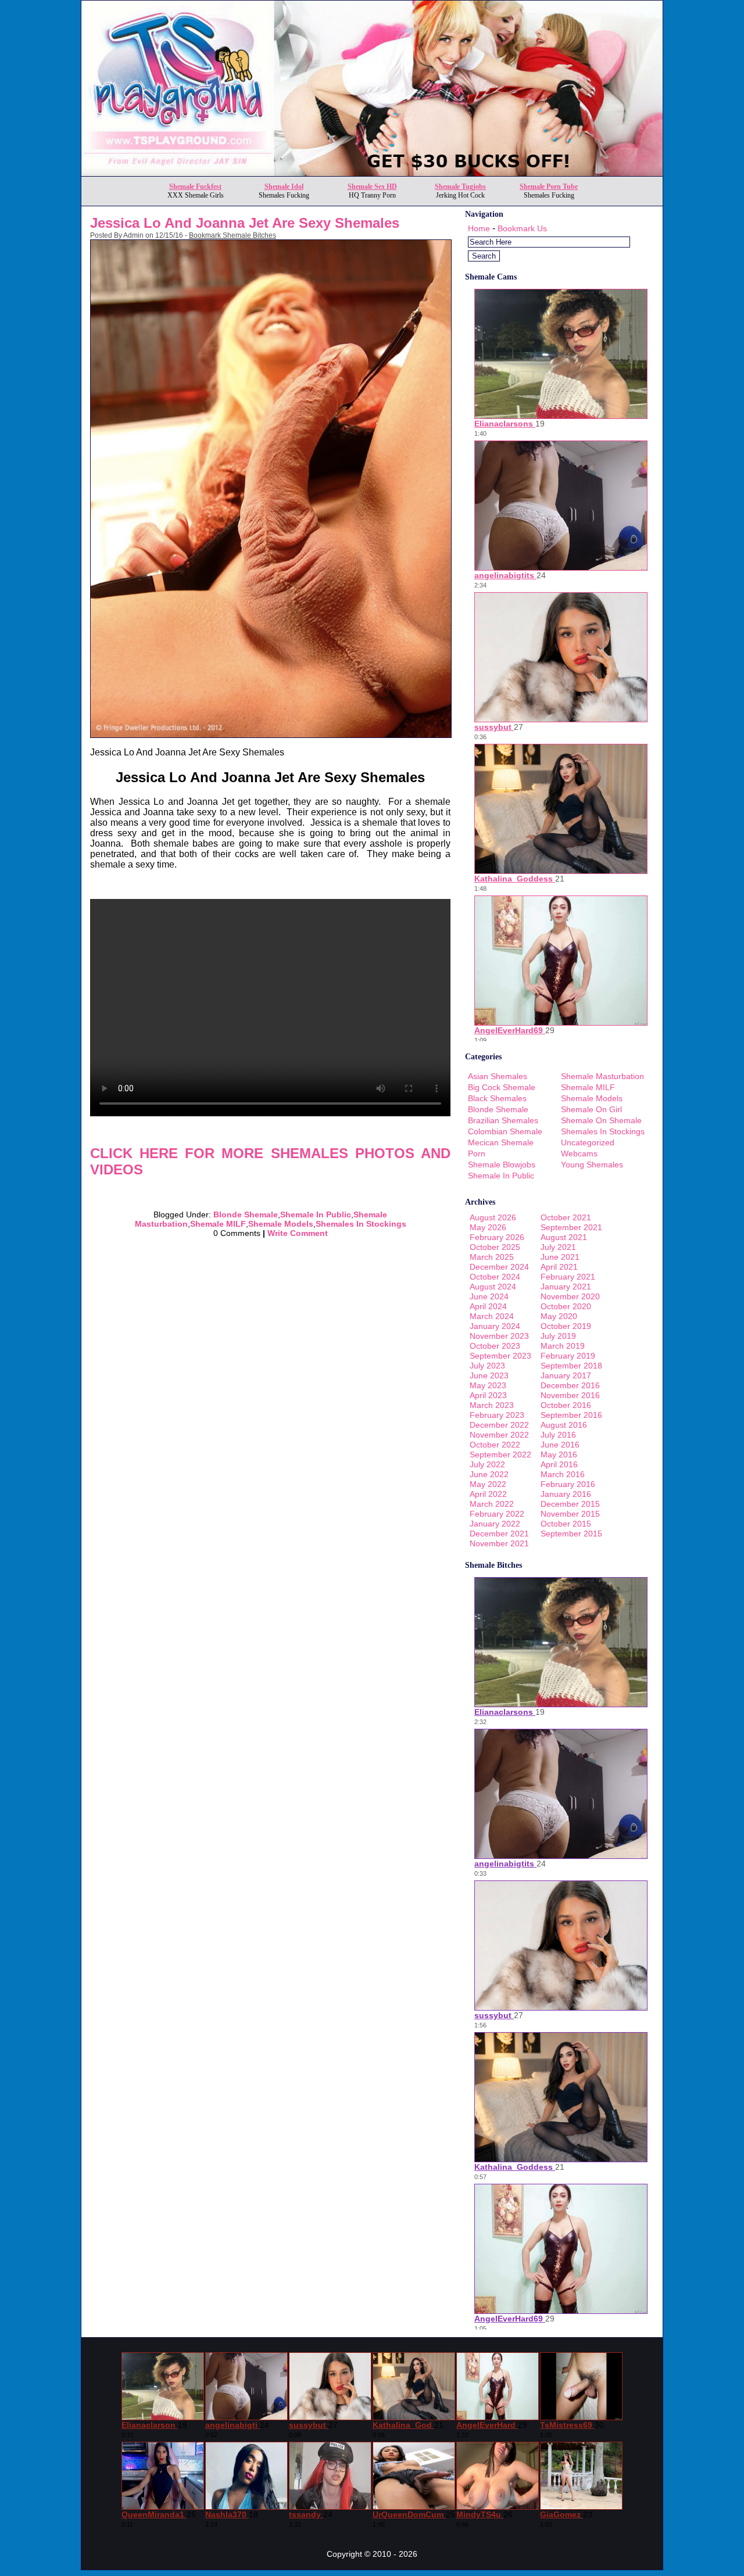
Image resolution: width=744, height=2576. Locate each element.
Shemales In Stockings (361, 1224)
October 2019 (566, 1326)
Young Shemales (592, 1165)
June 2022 (489, 1474)
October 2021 (566, 1217)
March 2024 (492, 1316)
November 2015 (570, 1514)
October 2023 (495, 1346)
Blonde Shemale (246, 1214)
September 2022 (500, 1454)
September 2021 (571, 1227)
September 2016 (571, 1415)
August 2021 (564, 1237)
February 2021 (568, 1277)
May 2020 (559, 1316)
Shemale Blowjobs (502, 1165)
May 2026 (488, 1227)
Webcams (579, 1153)
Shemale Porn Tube (549, 187)
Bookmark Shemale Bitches (233, 235)
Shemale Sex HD (372, 187)
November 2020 (570, 1296)
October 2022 (495, 1445)
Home (479, 228)
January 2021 (566, 1287)
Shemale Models (281, 1224)
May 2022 (488, 1484)
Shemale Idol (284, 187)
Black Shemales (497, 1098)
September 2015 (571, 1534)
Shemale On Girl (591, 1109)
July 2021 (558, 1247)
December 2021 (499, 1534)
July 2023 (487, 1366)
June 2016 (560, 1445)
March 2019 (563, 1346)
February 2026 (497, 1237)
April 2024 (488, 1306)
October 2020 (566, 1306)
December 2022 (499, 1425)
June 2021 (560, 1257)
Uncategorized (588, 1142)
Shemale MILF (218, 1224)
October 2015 (566, 1524)
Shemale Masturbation (602, 1076)
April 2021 (559, 1267)
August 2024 (493, 1287)
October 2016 (566, 1405)
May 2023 (488, 1385)
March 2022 (492, 1504)
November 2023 (499, 1336)
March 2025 (492, 1257)
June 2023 (489, 1375)
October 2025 (495, 1247)
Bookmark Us (522, 228)
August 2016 (564, 1425)
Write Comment (298, 1233)
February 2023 (497, 1415)
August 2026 (493, 1217)
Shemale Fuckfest (195, 187)
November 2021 (499, 1543)
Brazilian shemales (503, 1120)
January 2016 (566, 1494)
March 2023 (492, 1405)
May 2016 (559, 1454)
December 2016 (570, 1385)
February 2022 (497, 1514)
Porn (477, 1153)
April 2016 (559, 1464)
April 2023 (488, 1395)
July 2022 (487, 1464)
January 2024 (495, 1326)
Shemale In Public (316, 1214)
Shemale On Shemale (601, 1120)
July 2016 (558, 1435)
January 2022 (495, 1524)
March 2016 (563, 1474)
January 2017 (566, 1375)
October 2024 (495, 1277)
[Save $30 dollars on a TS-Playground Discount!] (372, 173)
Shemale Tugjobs (460, 187)
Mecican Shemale (501, 1142)
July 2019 (558, 1336)
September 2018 (571, 1366)
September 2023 (500, 1356)
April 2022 (488, 1494)
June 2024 (489, 1296)
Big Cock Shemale (502, 1087)
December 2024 (499, 1267)
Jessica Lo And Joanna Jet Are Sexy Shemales (245, 223)
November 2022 (499, 1435)
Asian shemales (498, 1076)
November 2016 (570, 1395)
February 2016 (568, 1484)
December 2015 (570, 1504)
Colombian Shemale (505, 1131)
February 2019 (568, 1356)
